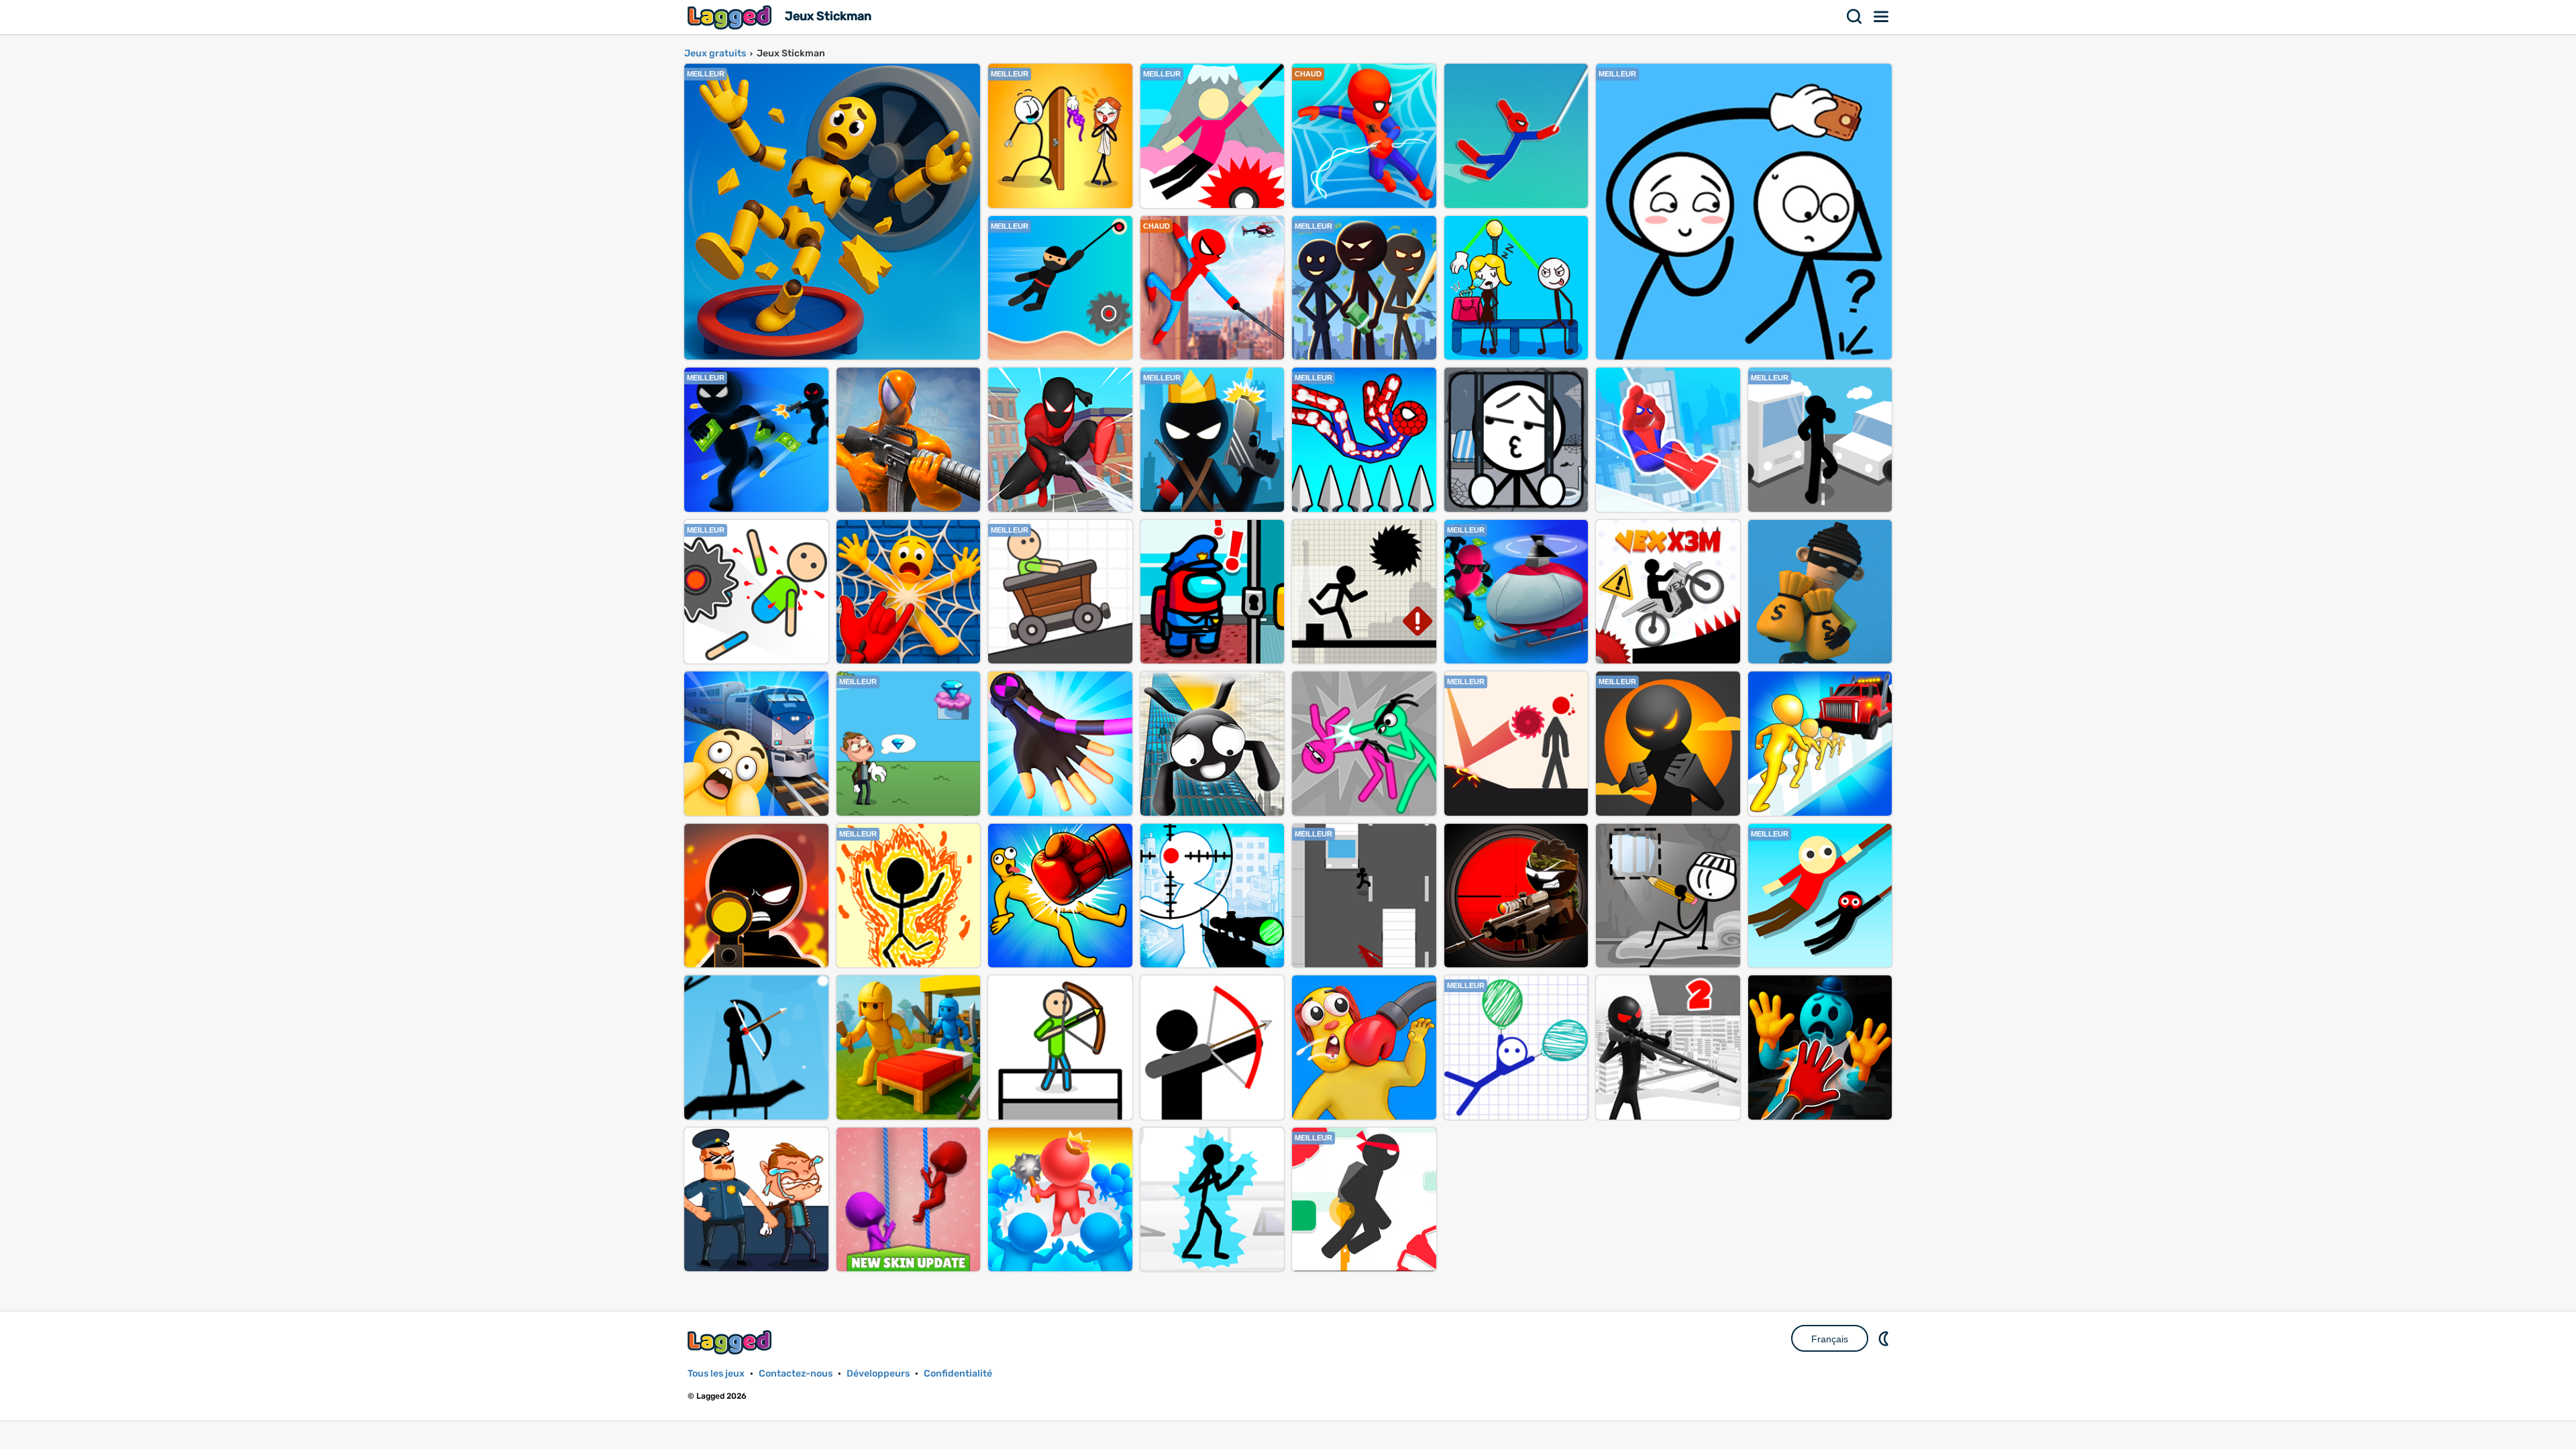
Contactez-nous (796, 1374)
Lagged (731, 17)
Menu (1882, 17)
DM (1885, 1338)
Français (1830, 1339)
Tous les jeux (716, 1374)
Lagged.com (731, 1342)
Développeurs (878, 1374)
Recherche (1855, 17)
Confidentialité (958, 1374)
